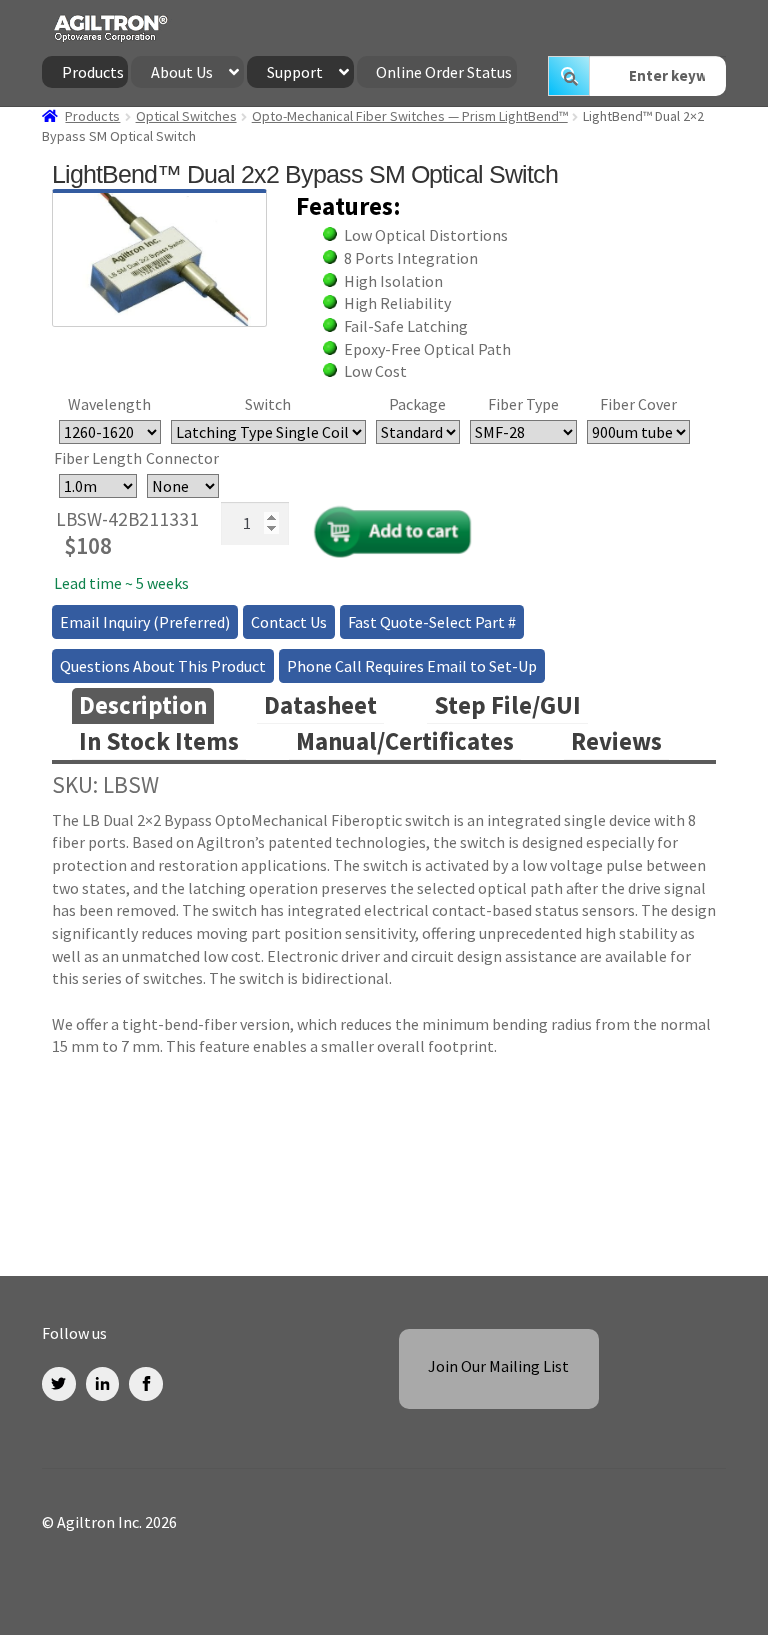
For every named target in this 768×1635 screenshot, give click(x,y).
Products (92, 72)
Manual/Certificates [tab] (405, 741)
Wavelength (109, 404)
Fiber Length (98, 458)
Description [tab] (143, 705)
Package (417, 404)
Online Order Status (444, 72)
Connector (182, 458)
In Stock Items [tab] (159, 741)
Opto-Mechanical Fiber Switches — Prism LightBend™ (410, 116)
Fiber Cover (638, 404)
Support (295, 72)
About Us (182, 72)
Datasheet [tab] (320, 705)
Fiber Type (523, 404)
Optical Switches (186, 116)
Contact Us (289, 622)
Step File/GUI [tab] (507, 705)
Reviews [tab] (616, 741)
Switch (268, 404)
